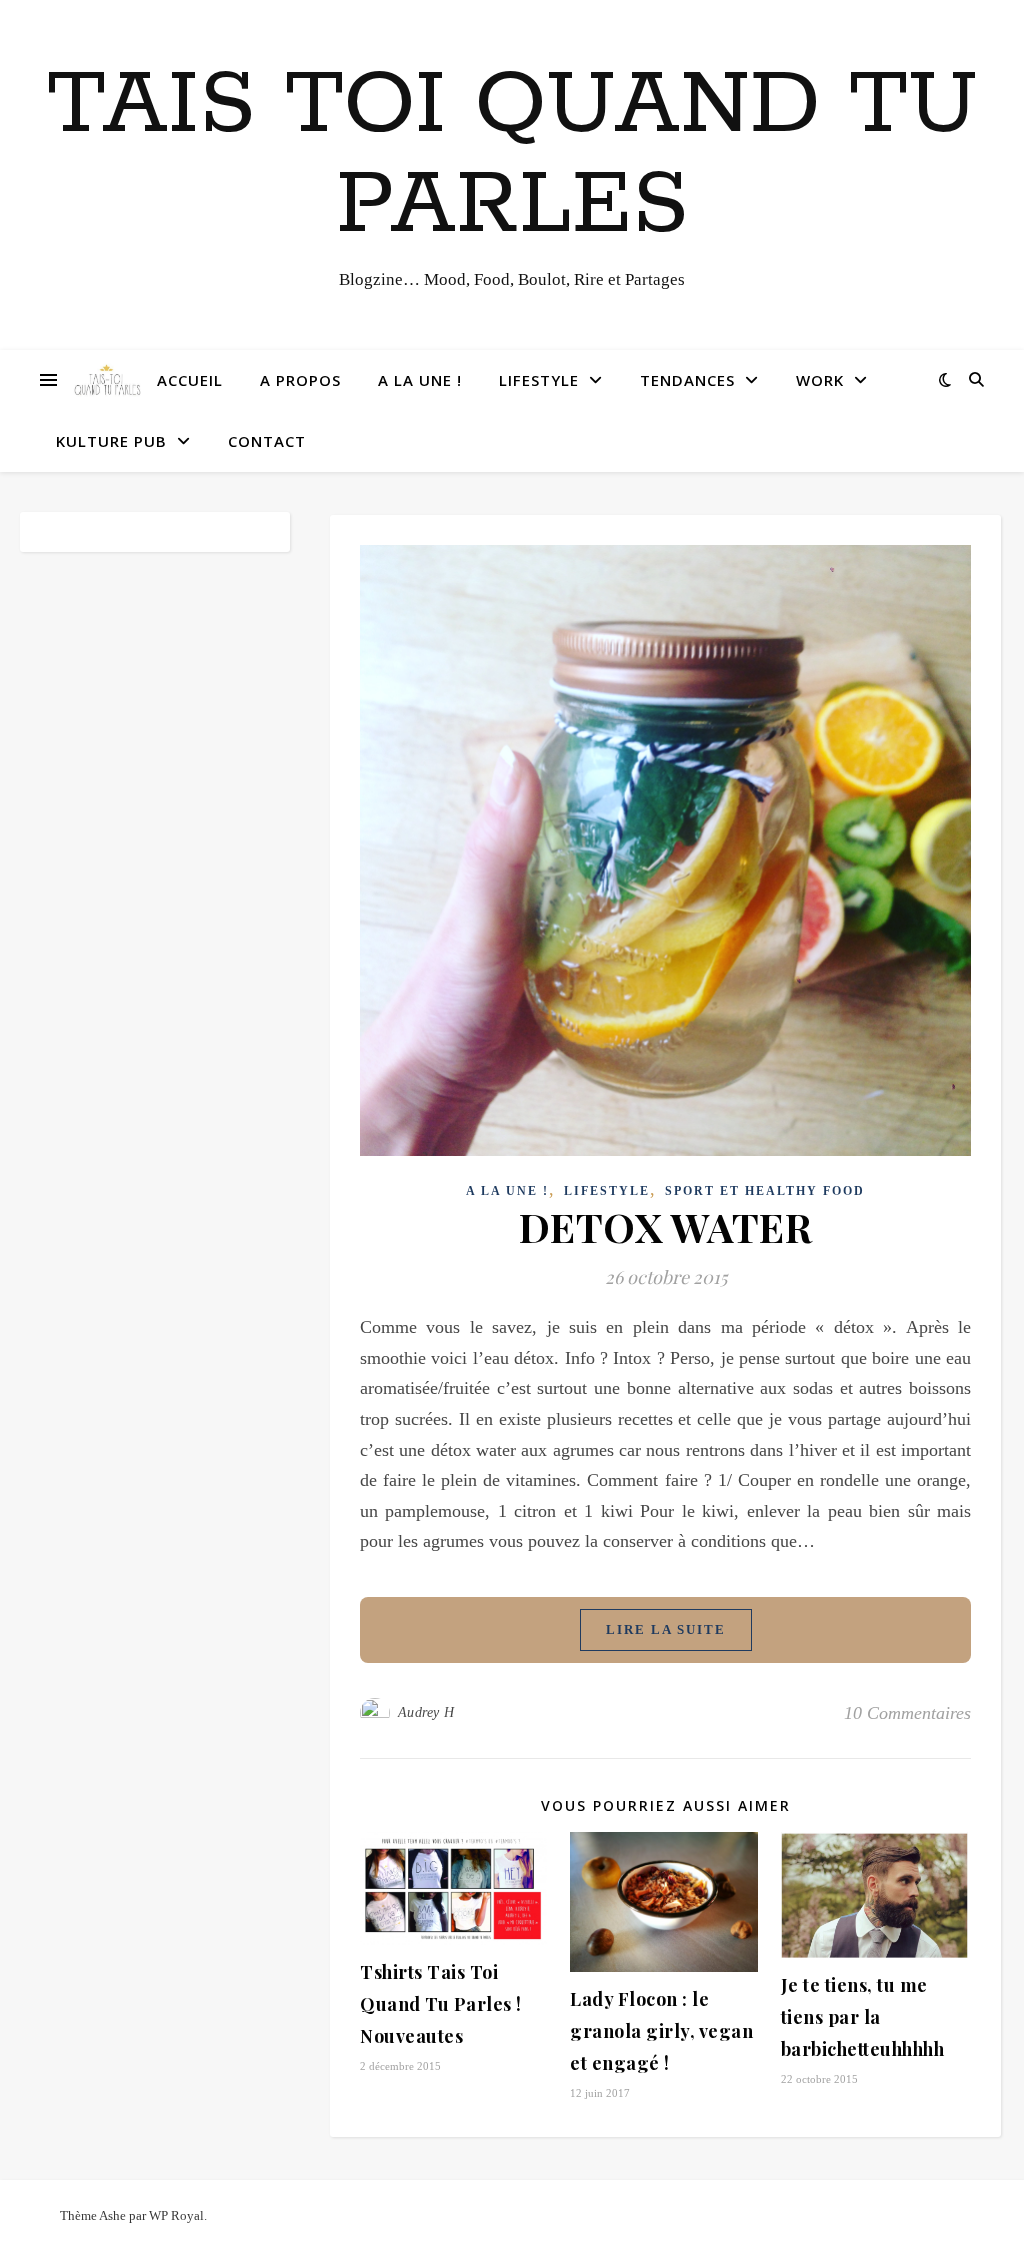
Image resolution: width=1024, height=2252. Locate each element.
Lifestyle (539, 380)
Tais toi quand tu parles (512, 156)
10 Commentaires (907, 1713)
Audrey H (426, 1712)
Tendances (687, 380)
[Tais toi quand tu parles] (107, 380)
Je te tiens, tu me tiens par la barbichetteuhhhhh (863, 2017)
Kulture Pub (111, 441)
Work (820, 380)
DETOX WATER (666, 1226)
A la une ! (420, 380)
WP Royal (176, 2215)
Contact (267, 441)
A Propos (300, 380)
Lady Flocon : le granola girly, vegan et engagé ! (661, 2031)
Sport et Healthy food (765, 1191)
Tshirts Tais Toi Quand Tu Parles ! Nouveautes (441, 2004)
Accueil (190, 380)
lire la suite (666, 1629)
